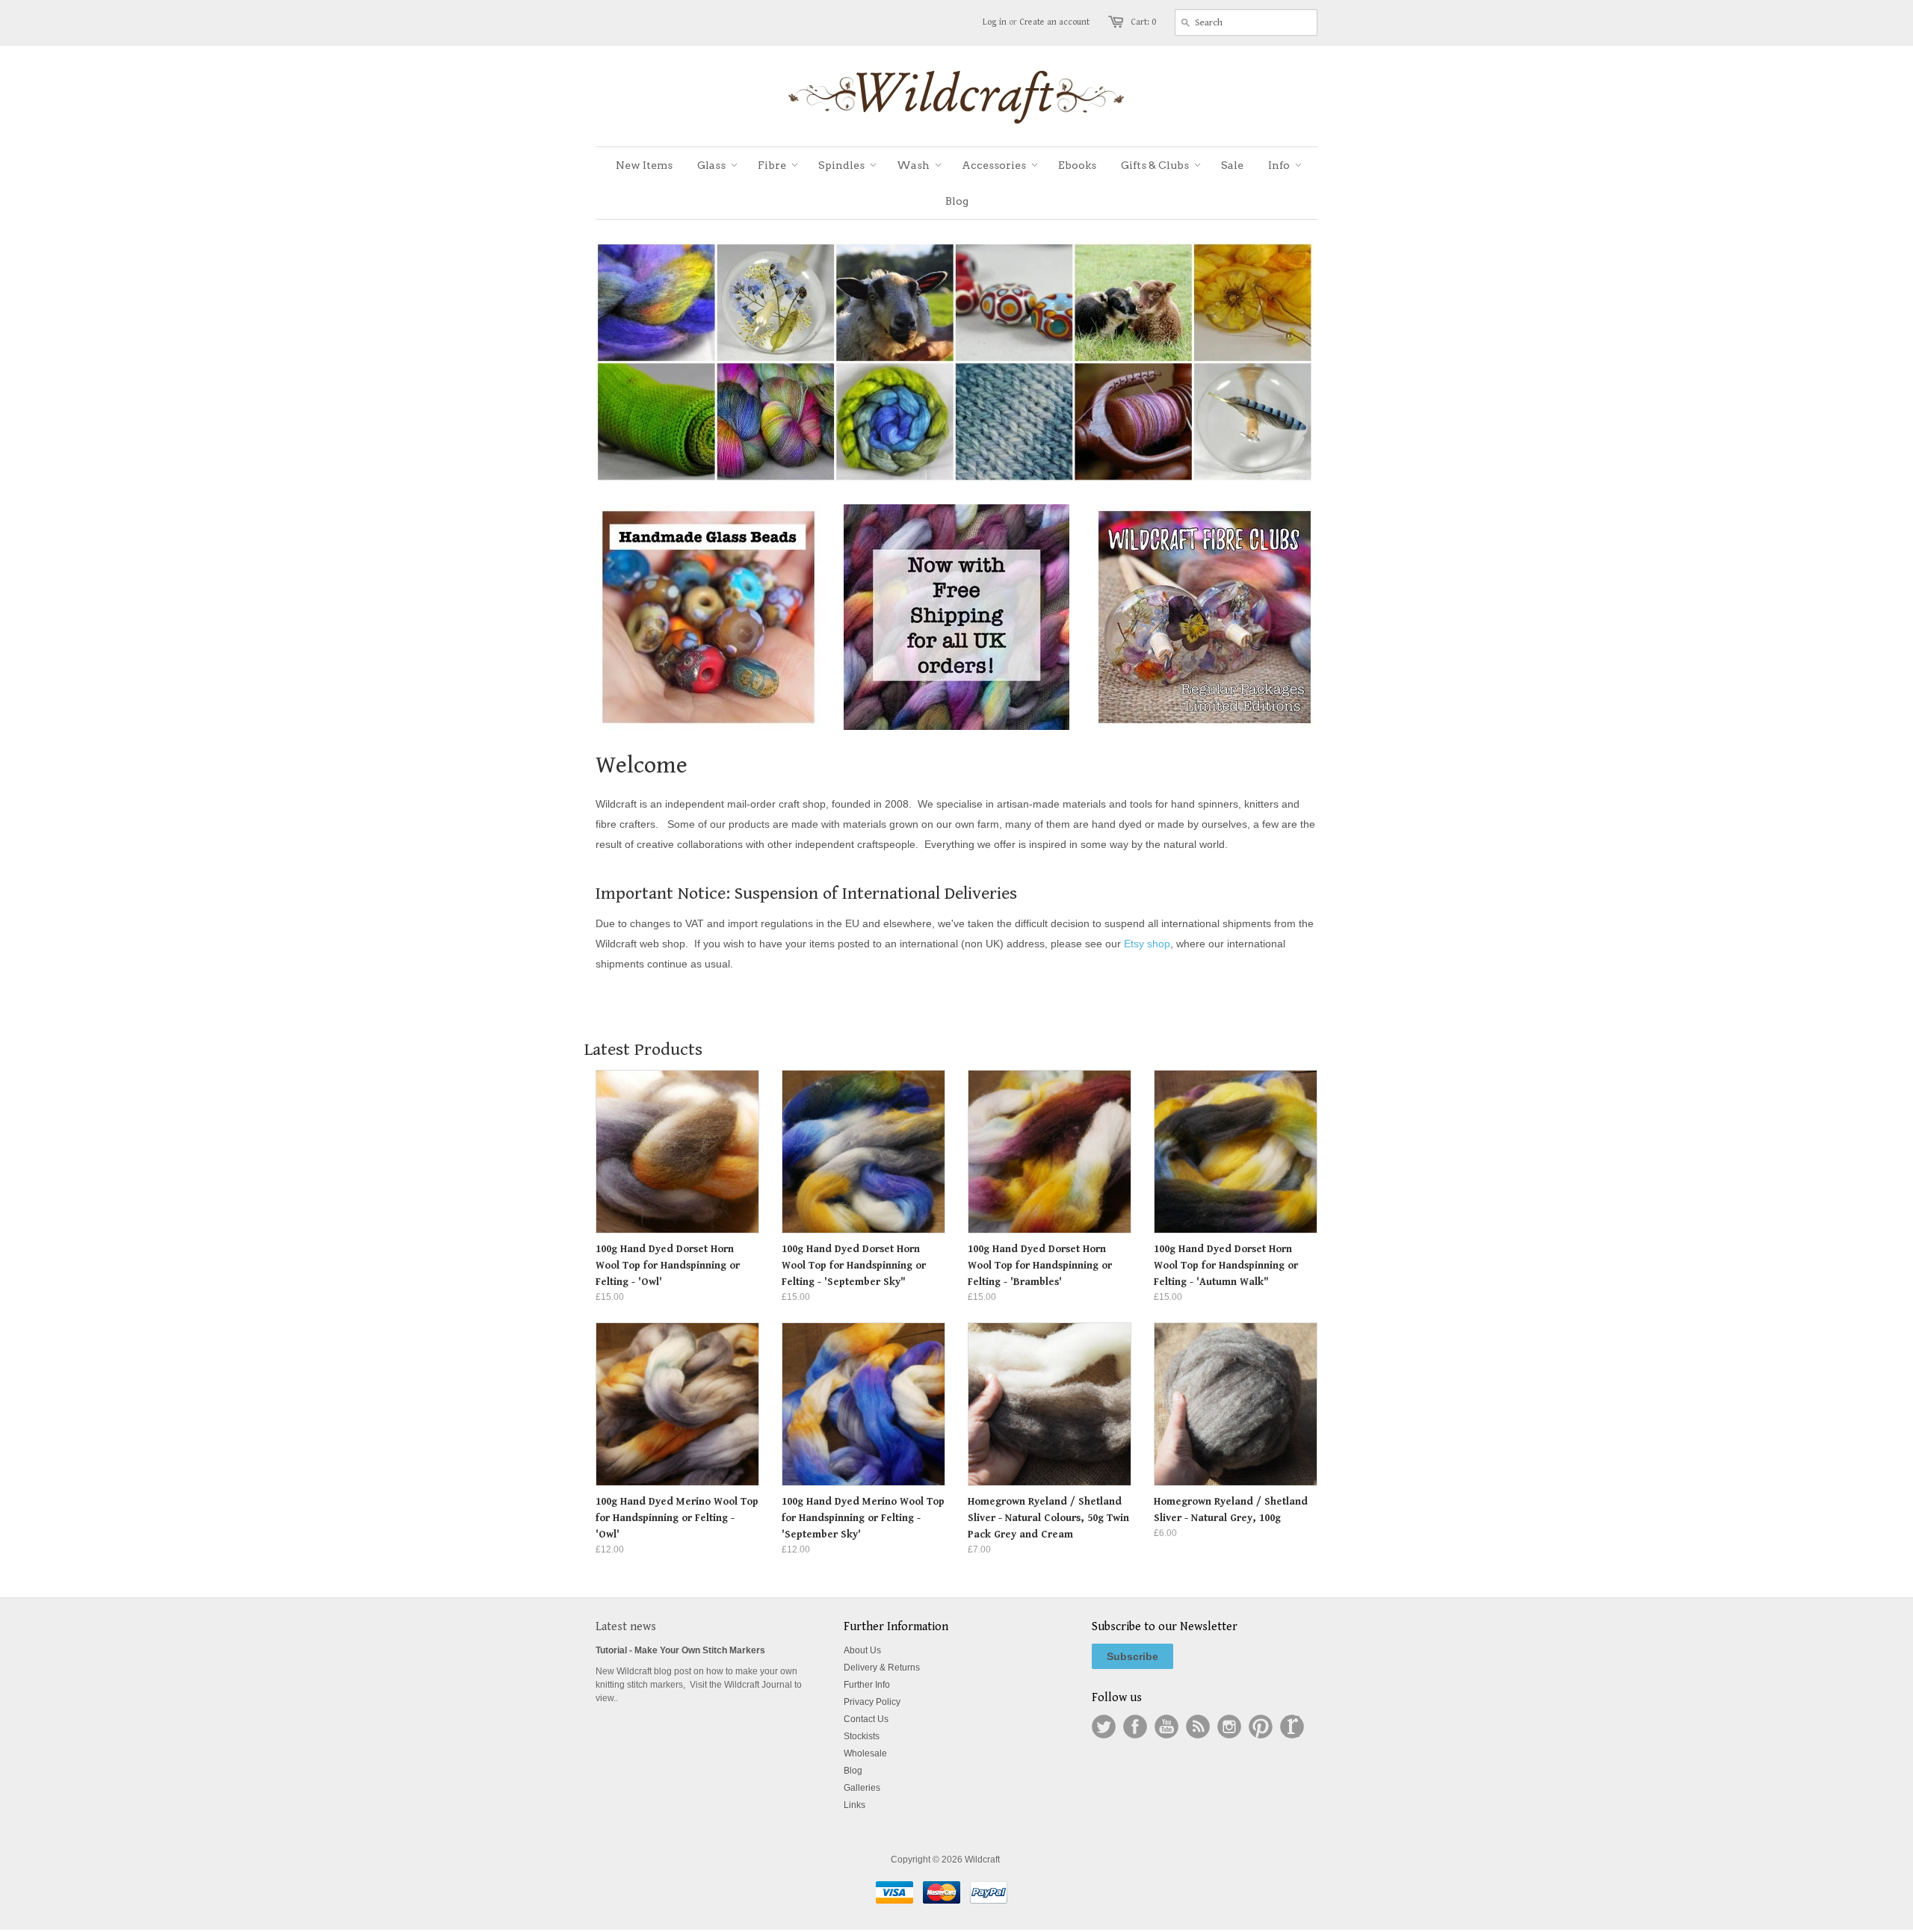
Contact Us (866, 1719)
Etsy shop (1147, 944)
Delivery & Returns (882, 1668)
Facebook (1135, 1727)
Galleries (862, 1788)
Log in (995, 22)
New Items (644, 165)
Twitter (1104, 1727)
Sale (1232, 165)
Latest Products (643, 1050)
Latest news (626, 1627)
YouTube (1166, 1727)
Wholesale (865, 1753)
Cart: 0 (1143, 22)
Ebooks (1077, 165)
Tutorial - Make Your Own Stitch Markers (680, 1650)
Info (1279, 165)
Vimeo (1292, 1727)
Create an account (1054, 22)
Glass (711, 165)
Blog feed (1198, 1727)
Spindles (841, 165)
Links (854, 1805)
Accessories (994, 165)
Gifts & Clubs (1155, 165)
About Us (862, 1650)
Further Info (867, 1685)
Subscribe (1132, 1656)
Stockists (862, 1736)
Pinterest (1261, 1727)
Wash (913, 165)
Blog (957, 201)
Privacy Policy (872, 1702)
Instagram (1229, 1727)
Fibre (772, 165)
